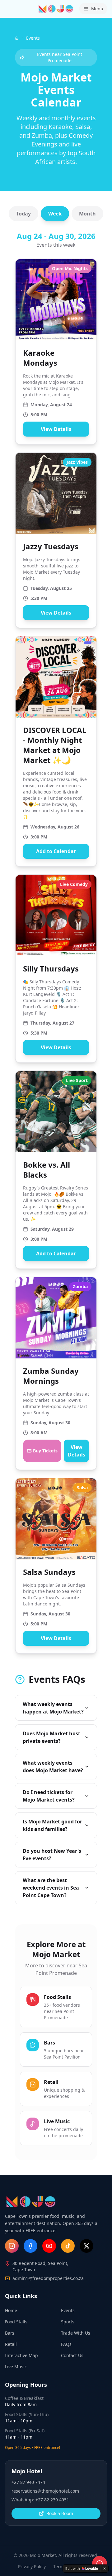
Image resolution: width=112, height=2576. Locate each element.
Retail (11, 2344)
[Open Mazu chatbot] (100, 2564)
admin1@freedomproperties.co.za (48, 2278)
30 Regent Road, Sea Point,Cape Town (40, 2266)
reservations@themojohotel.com (45, 2491)
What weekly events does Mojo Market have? (53, 1767)
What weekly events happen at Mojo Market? (53, 1708)
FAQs (66, 2344)
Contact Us (72, 2355)
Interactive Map (21, 2355)
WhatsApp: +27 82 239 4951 (40, 2500)
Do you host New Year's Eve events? (52, 1855)
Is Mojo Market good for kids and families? (52, 1825)
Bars (10, 2333)
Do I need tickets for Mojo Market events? (49, 1796)
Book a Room (60, 2513)
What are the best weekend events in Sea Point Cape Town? (51, 1888)
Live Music (16, 2367)
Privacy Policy (32, 2566)
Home (11, 2310)
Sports (68, 2322)
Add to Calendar (56, 851)
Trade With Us (76, 2333)
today (23, 214)
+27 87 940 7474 (28, 2482)
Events (68, 2310)
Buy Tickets (45, 1451)
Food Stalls (16, 2322)
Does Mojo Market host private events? (51, 1737)
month (87, 214)
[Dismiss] (105, 2569)
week (55, 214)
